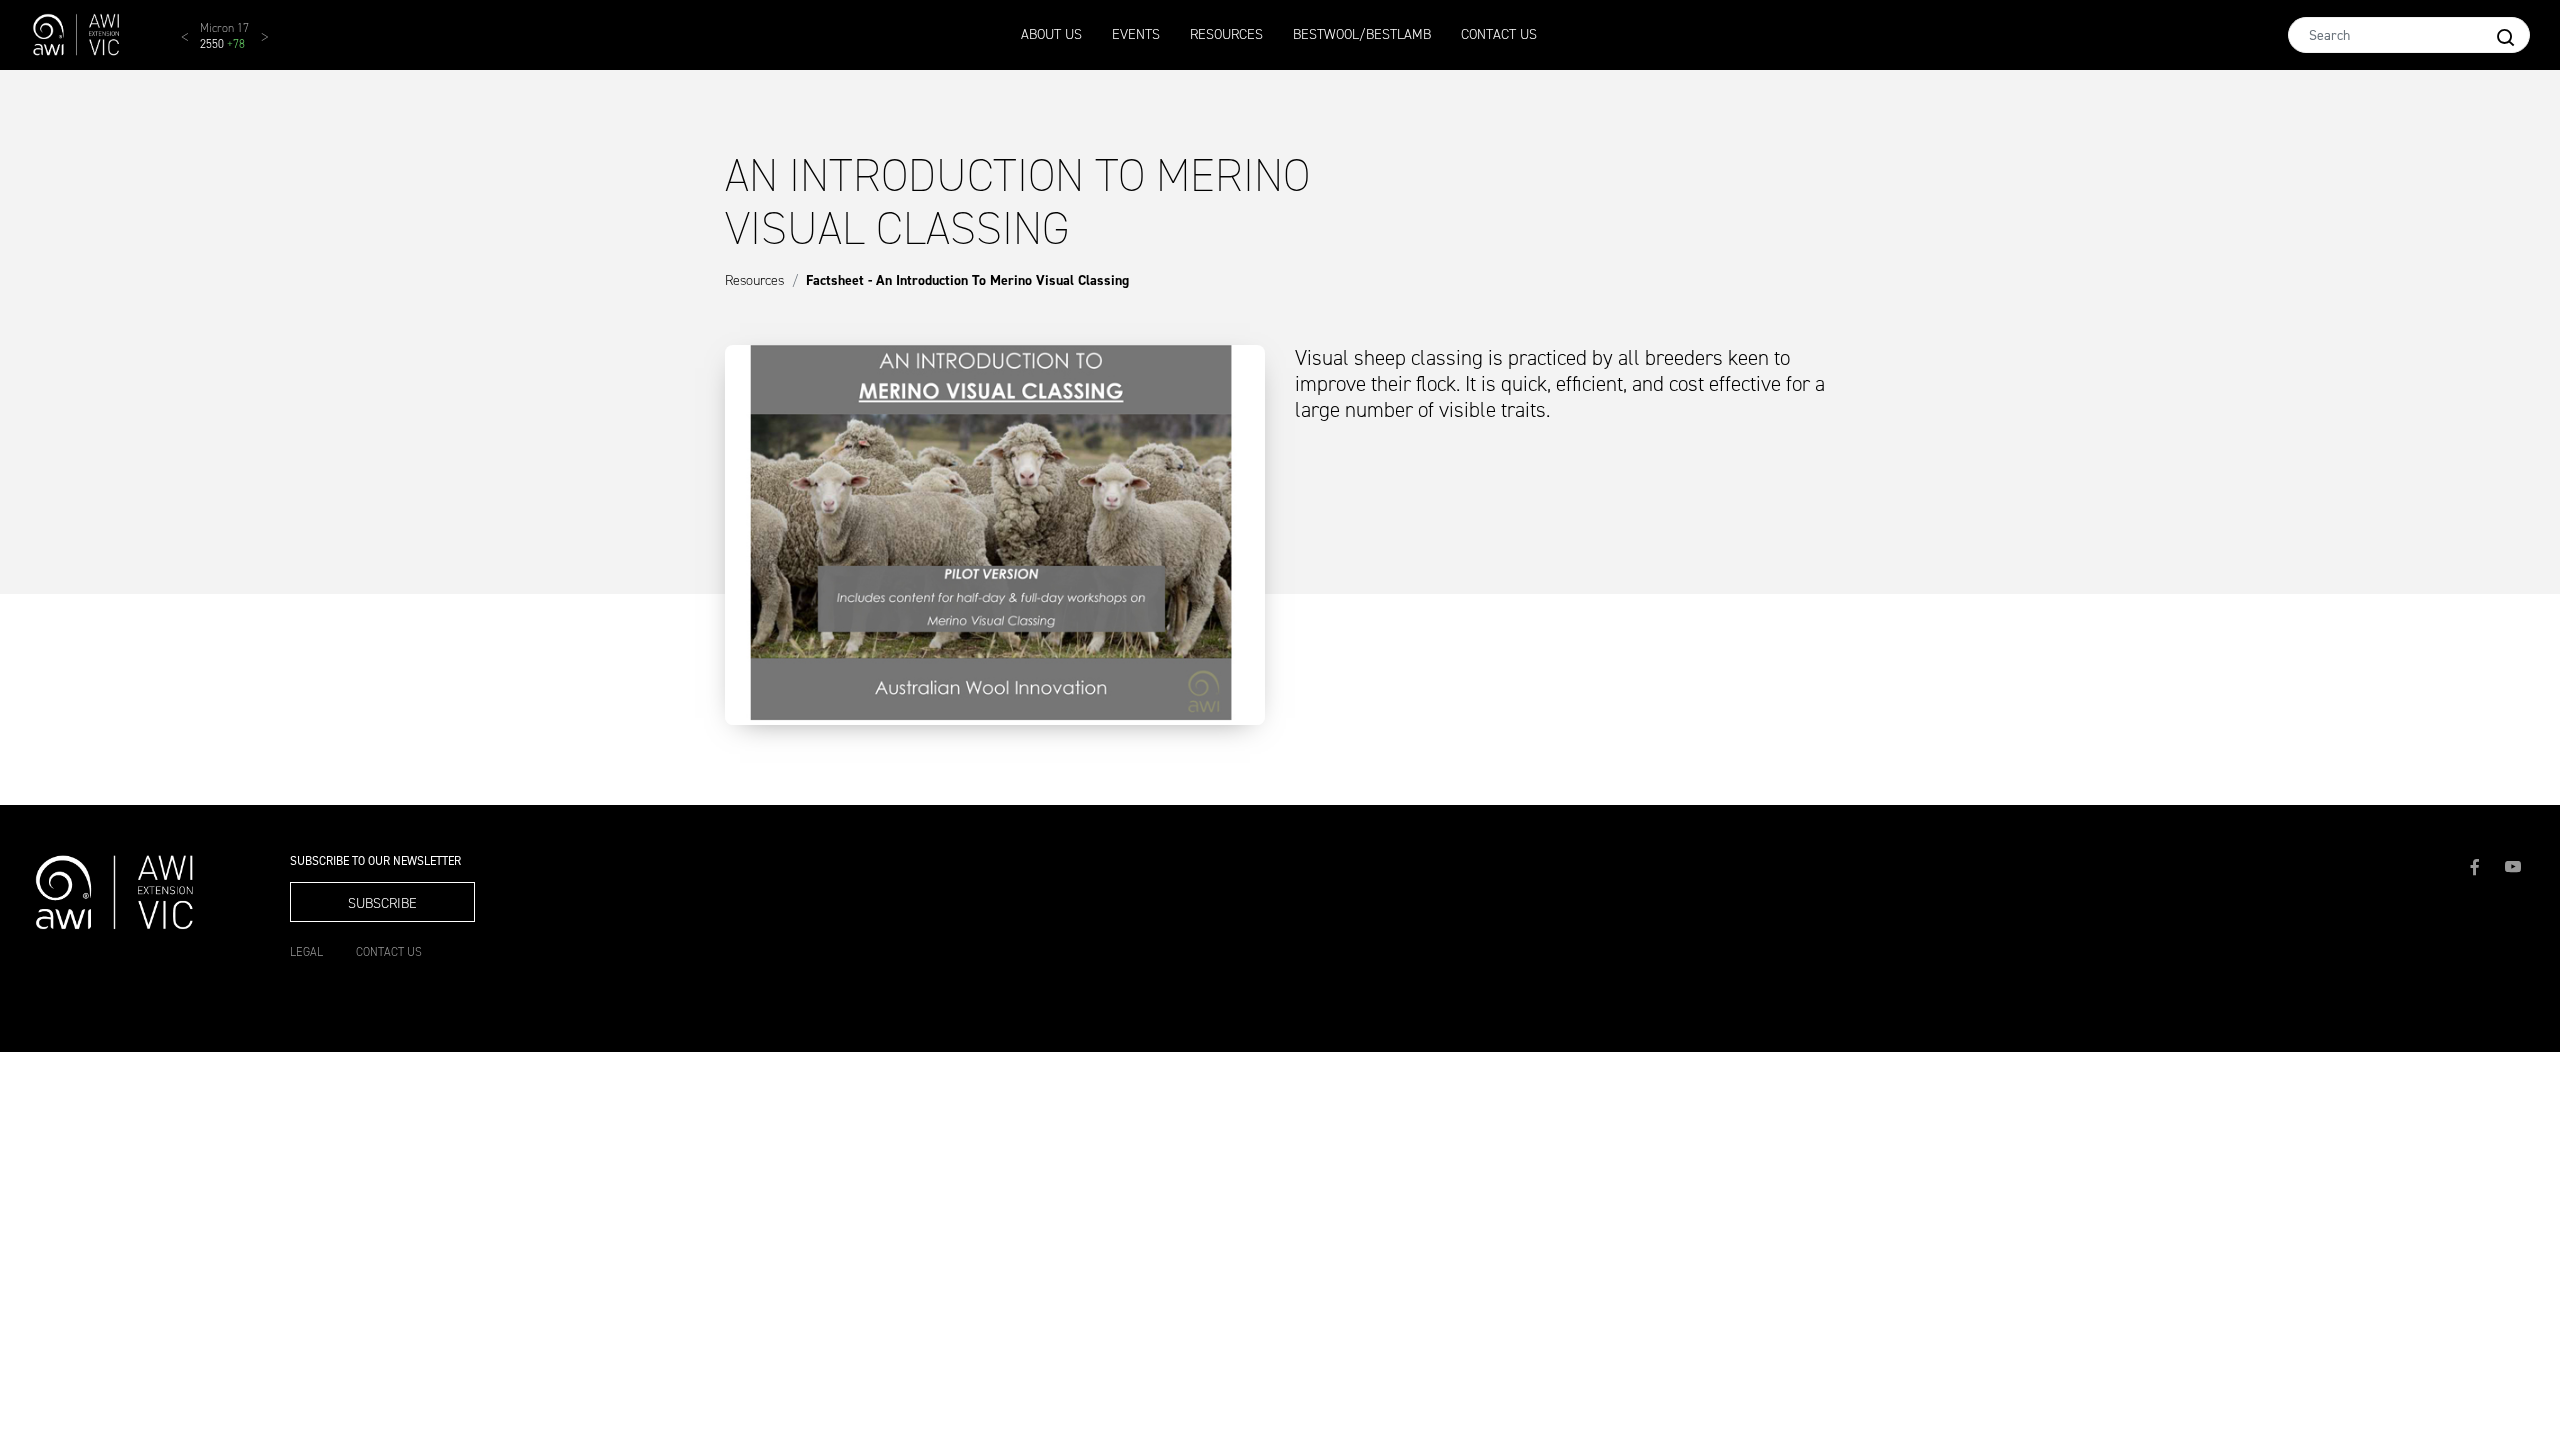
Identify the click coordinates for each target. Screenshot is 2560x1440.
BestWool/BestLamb (1362, 34)
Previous (195, 45)
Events (1136, 34)
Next (275, 45)
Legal (306, 952)
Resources (1226, 34)
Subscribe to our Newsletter (375, 861)
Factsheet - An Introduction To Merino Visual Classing (967, 280)
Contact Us (1499, 34)
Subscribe (382, 903)
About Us (1051, 34)
